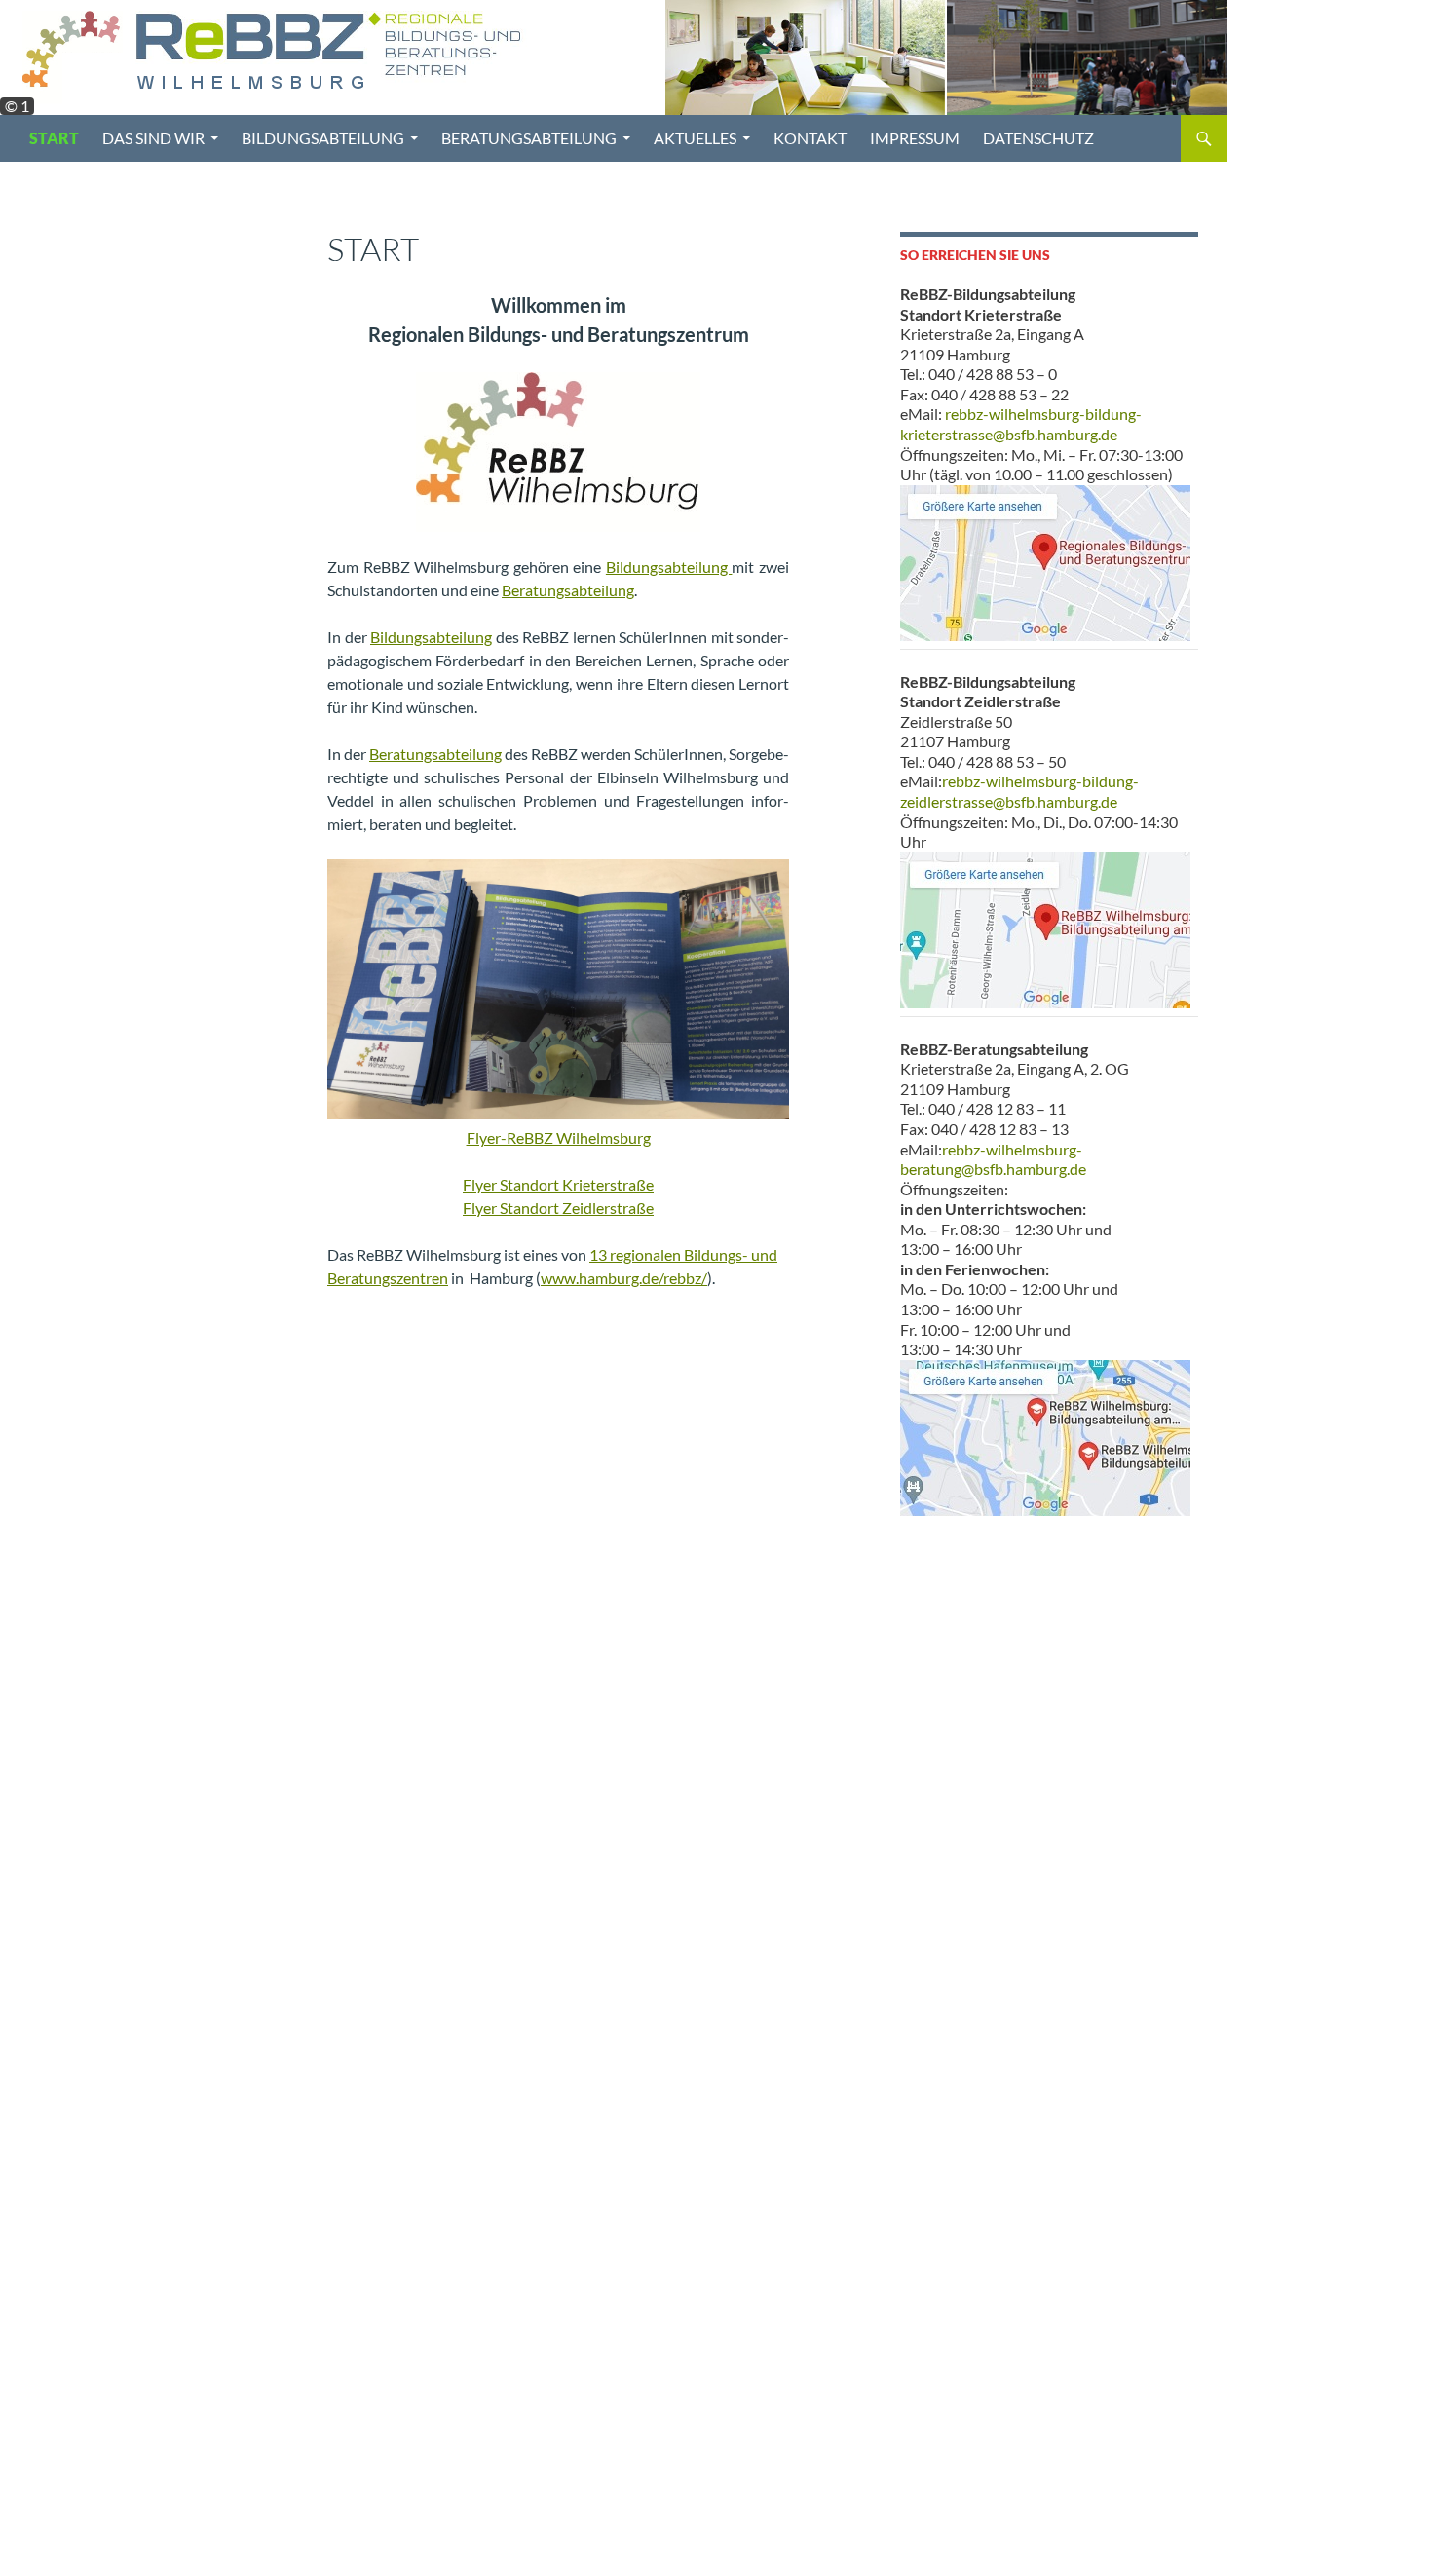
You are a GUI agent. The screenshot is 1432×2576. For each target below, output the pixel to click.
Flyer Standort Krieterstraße (558, 1184)
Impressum (915, 138)
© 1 (17, 106)
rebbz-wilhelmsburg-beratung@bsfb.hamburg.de (993, 1159)
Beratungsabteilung (529, 138)
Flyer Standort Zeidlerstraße (558, 1208)
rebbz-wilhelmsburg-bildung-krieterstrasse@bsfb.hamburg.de (1021, 424)
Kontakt (810, 138)
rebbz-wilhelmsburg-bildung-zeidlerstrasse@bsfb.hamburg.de (1019, 791)
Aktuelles (695, 138)
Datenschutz (1038, 138)
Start (54, 138)
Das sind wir (153, 138)
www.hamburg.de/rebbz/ (624, 1278)
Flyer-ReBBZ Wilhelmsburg (559, 1137)
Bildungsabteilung (323, 138)
